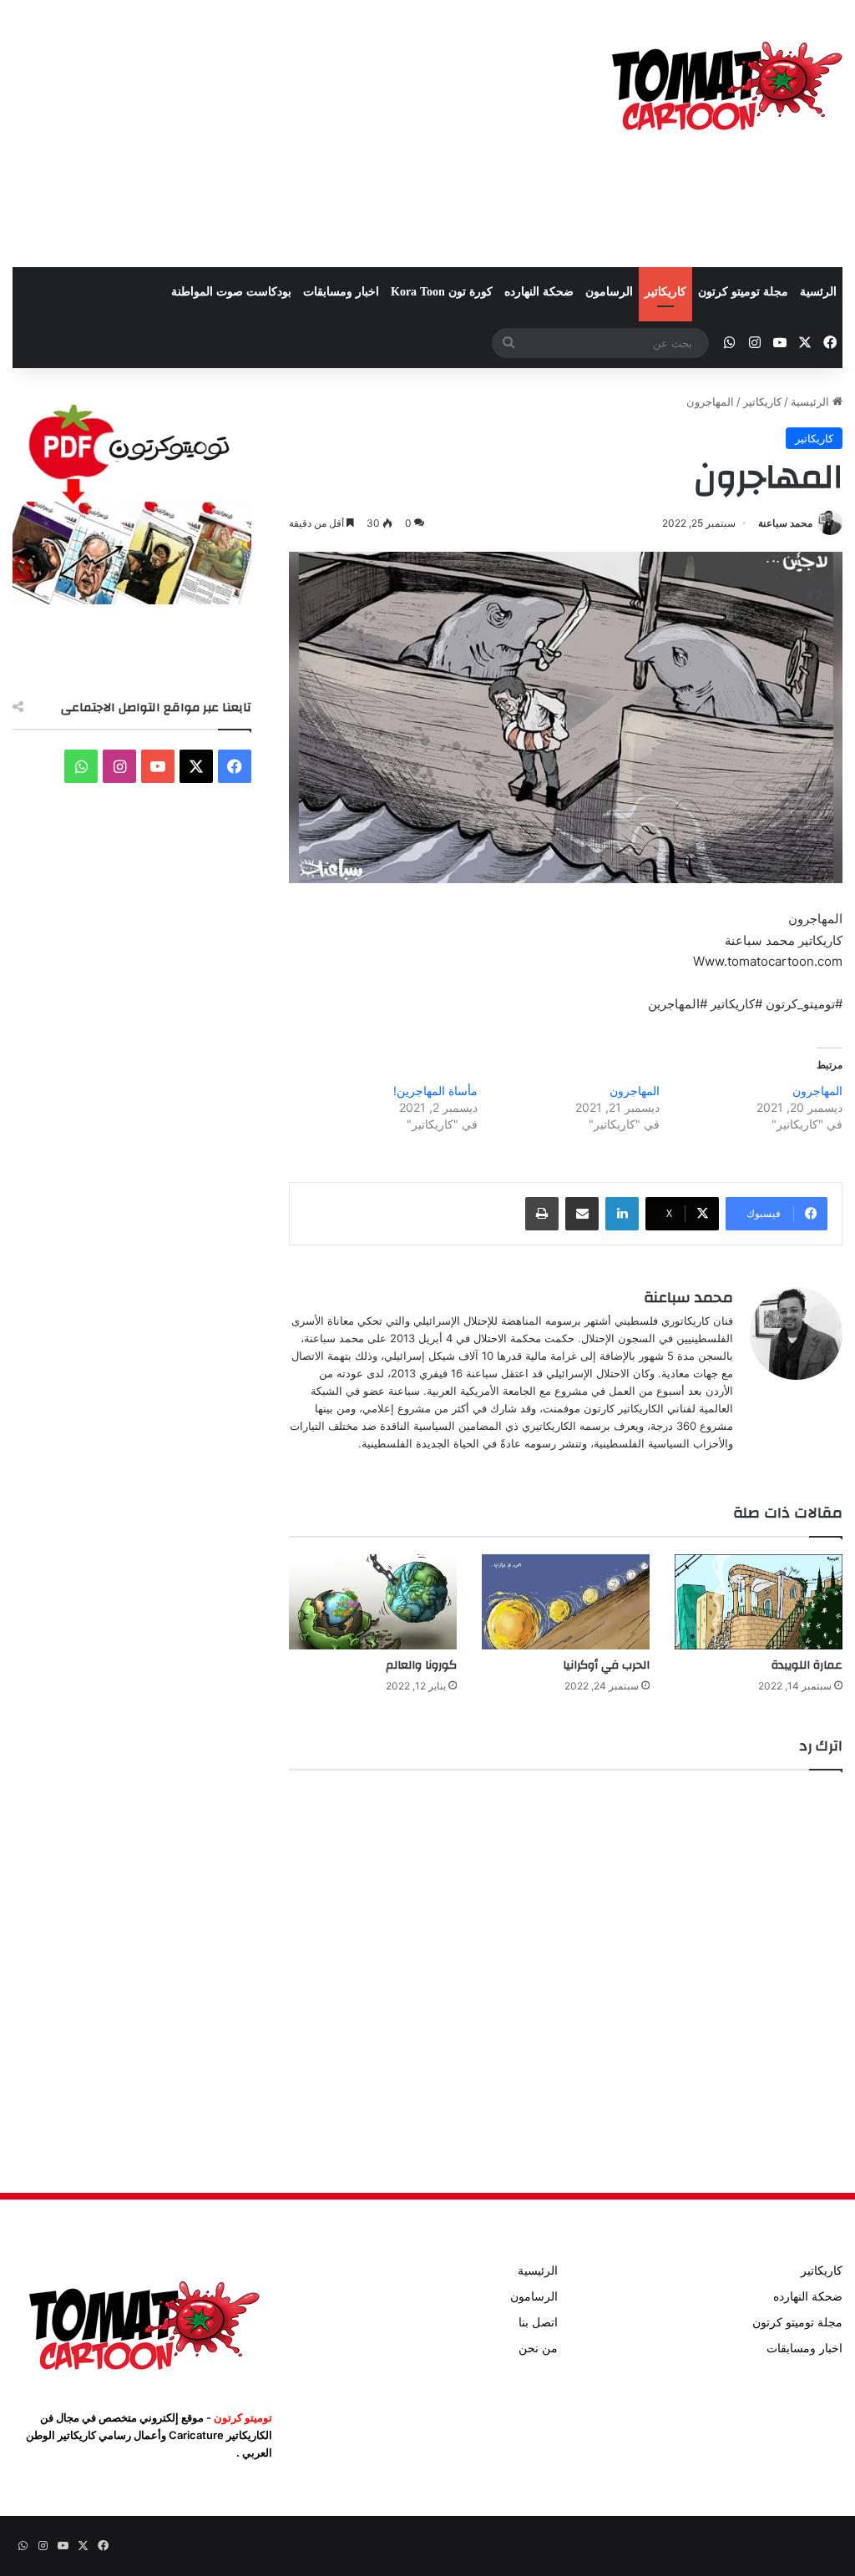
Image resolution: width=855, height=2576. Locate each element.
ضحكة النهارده (539, 292)
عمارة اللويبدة (807, 1665)
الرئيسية (812, 402)
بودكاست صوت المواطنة (231, 292)
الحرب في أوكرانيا (606, 1665)
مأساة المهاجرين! (435, 1091)
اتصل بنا (538, 2322)
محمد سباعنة (785, 523)
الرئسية (818, 292)
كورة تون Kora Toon (442, 292)
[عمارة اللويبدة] (759, 1601)
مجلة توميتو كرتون (743, 292)
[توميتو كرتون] (726, 83)
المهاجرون (817, 1091)
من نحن (538, 2348)
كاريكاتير (665, 292)
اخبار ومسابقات (341, 292)
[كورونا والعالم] (373, 1601)
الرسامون (609, 292)
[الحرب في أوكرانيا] (566, 1601)
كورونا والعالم (421, 1665)
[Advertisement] (285, 134)
